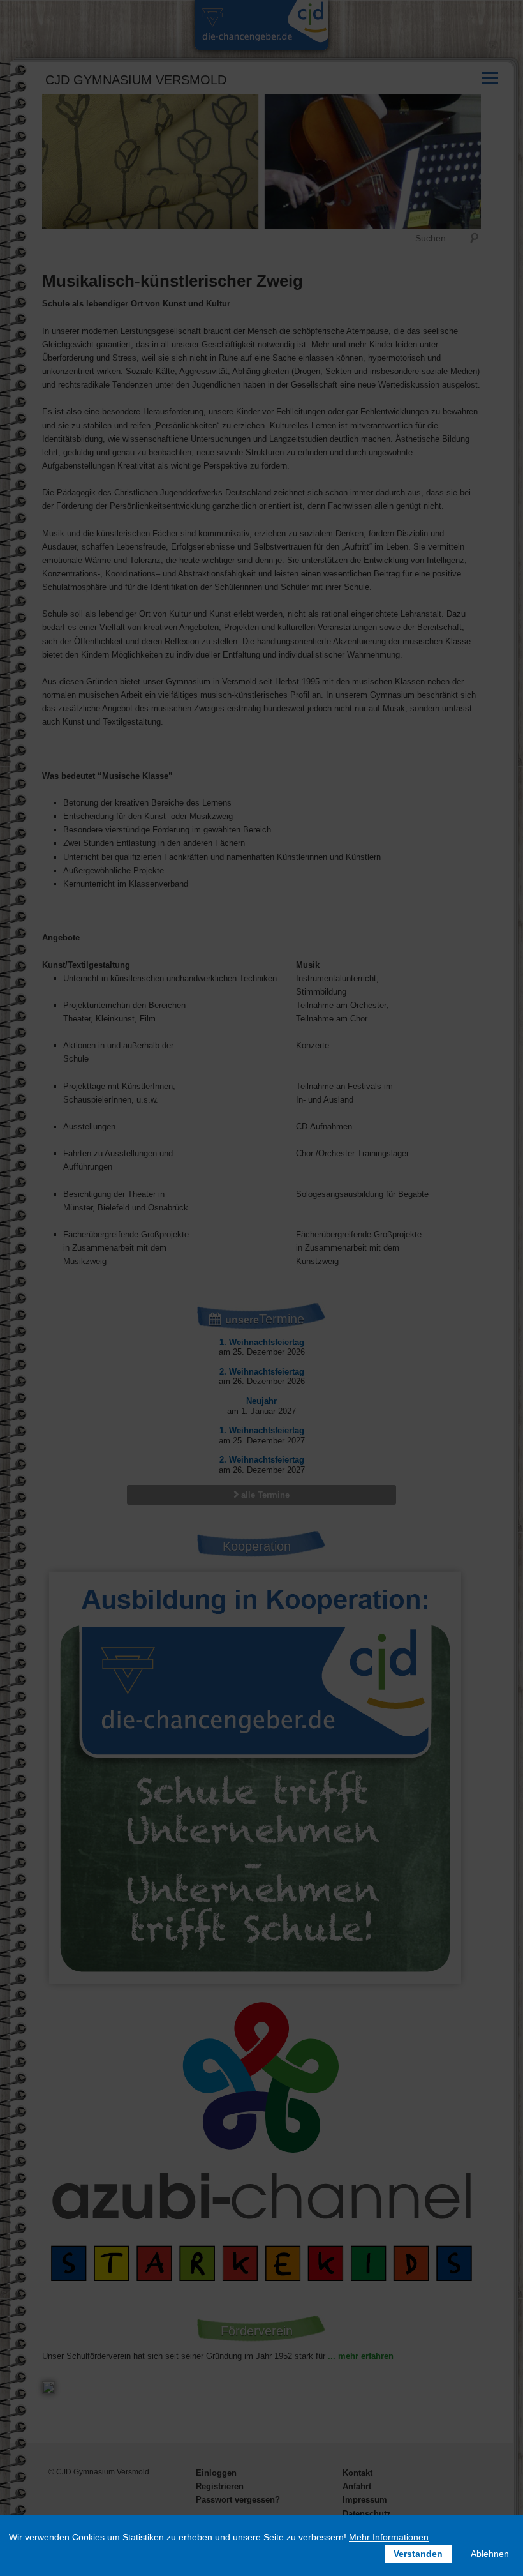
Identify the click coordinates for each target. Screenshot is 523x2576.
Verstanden (418, 2554)
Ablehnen (490, 2554)
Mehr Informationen (389, 2537)
